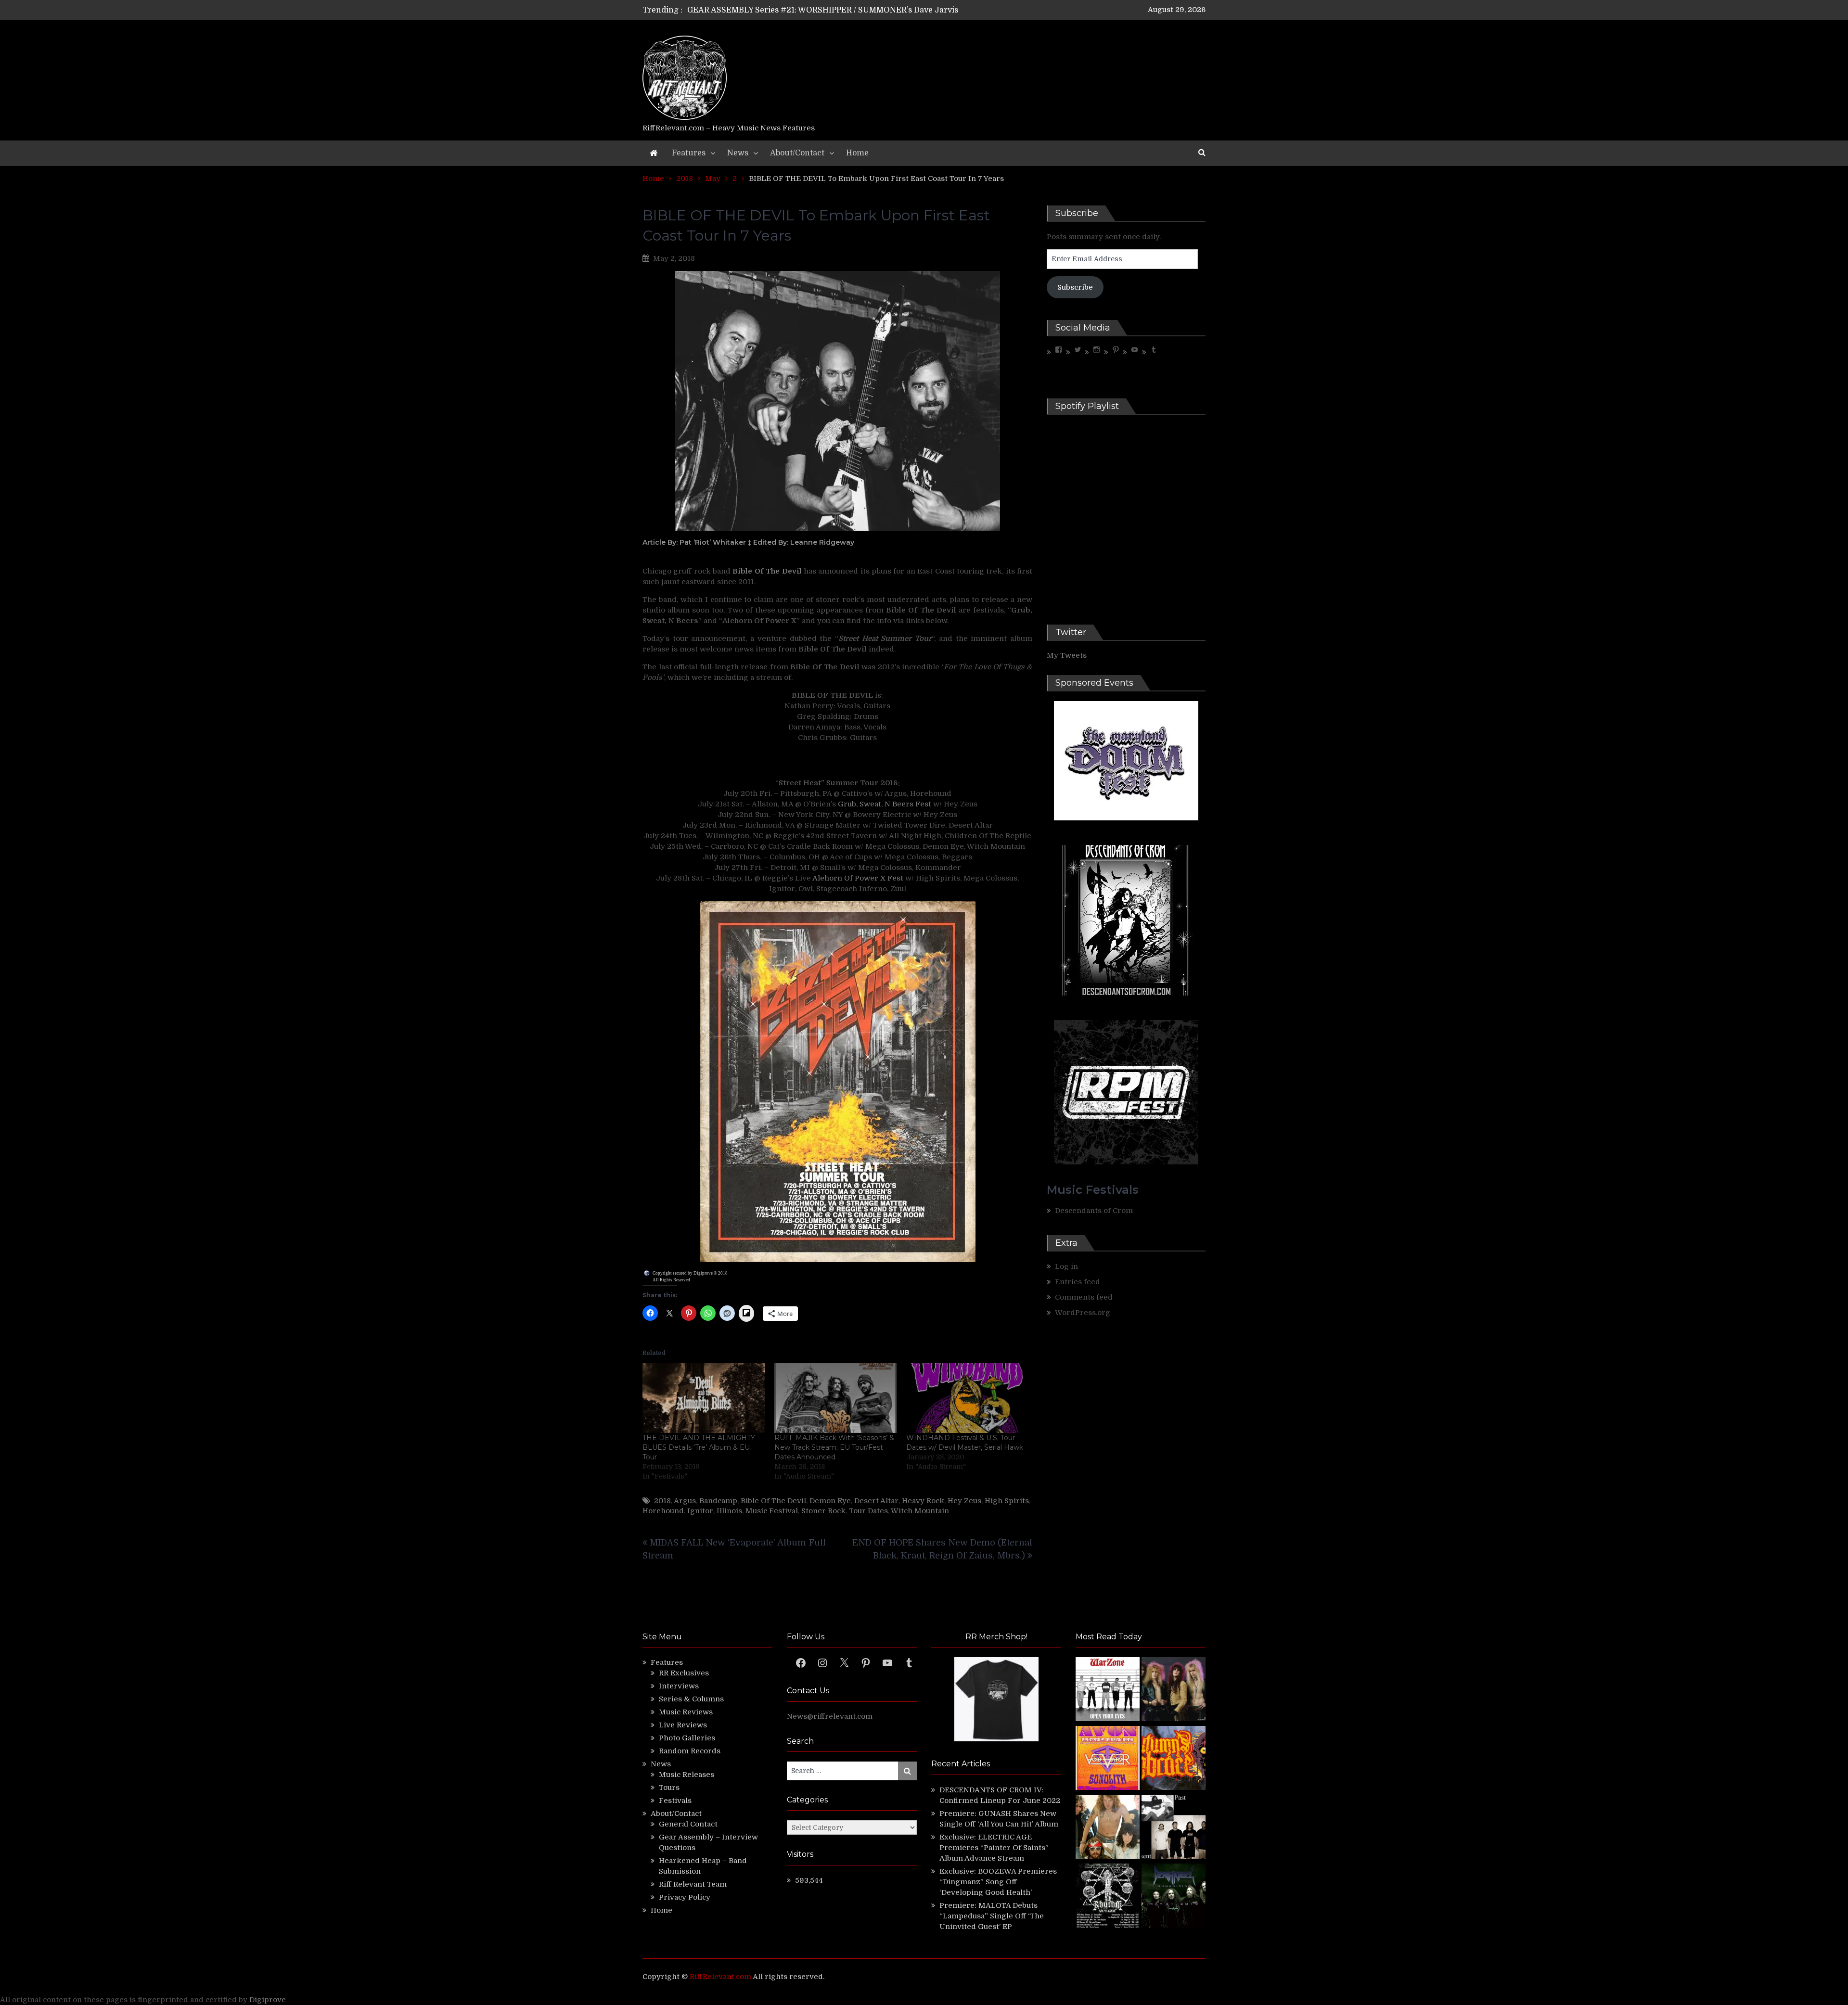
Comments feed (1084, 1297)
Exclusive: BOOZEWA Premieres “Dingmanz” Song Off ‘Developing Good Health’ (998, 1882)
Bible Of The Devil (773, 1501)
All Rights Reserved (671, 1280)
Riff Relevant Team (693, 1884)
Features (689, 153)
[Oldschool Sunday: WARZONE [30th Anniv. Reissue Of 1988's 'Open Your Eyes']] (1108, 1691)
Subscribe (1075, 287)
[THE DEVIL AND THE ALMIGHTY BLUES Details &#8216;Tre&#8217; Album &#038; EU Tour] (704, 1398)
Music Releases (687, 1775)
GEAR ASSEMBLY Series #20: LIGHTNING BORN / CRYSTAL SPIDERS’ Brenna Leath (846, 10)
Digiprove (268, 2000)
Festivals (675, 1801)
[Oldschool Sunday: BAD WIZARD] (1108, 1828)
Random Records (690, 1751)
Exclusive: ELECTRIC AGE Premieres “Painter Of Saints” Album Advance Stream (994, 1848)
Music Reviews (686, 1712)
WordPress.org (1083, 1313)
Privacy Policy (685, 1897)
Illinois (729, 1511)
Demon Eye (830, 1501)
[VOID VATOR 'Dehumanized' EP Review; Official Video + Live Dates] (1108, 1759)
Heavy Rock (923, 1501)
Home (857, 153)
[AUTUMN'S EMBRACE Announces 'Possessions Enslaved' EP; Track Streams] (1174, 1759)
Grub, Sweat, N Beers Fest (885, 804)
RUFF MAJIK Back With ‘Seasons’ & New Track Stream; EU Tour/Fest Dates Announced (834, 1447)
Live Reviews (683, 1725)
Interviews (679, 1686)
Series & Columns (691, 1699)
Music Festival (772, 1511)
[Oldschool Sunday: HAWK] (1174, 1691)
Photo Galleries (687, 1738)
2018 (662, 1501)
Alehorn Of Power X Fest (858, 878)
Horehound (663, 1511)
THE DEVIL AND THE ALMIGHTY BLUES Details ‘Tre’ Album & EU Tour (699, 1447)
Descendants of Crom (1094, 1211)
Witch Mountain (920, 1511)
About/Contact (797, 153)
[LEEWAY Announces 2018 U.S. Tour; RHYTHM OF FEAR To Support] (1108, 1897)
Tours (669, 1788)
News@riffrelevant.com (830, 1716)
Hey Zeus (964, 1501)
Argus (685, 1501)
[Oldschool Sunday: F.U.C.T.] (1174, 1828)
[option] (834, 10)
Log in (1066, 1266)
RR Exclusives (684, 1673)
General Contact (688, 1824)
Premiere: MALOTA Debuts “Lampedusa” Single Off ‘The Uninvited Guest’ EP (992, 1916)
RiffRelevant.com (720, 1977)
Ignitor (700, 1511)
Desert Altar (876, 1501)
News (738, 153)
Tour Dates (868, 1511)
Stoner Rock (823, 1511)
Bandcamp (718, 1501)
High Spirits (1007, 1501)
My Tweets (1067, 655)
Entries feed (1078, 1282)
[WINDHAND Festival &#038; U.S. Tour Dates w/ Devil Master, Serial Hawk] (967, 1398)
